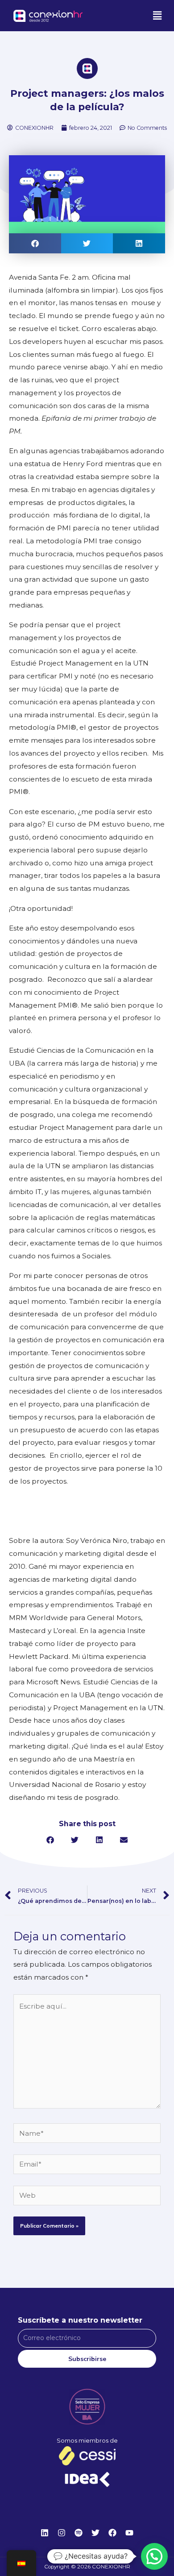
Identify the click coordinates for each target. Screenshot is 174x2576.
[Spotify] (79, 2533)
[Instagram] (62, 2533)
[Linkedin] (45, 2533)
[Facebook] (112, 2533)
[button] (157, 16)
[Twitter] (95, 2533)
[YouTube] (129, 2533)
